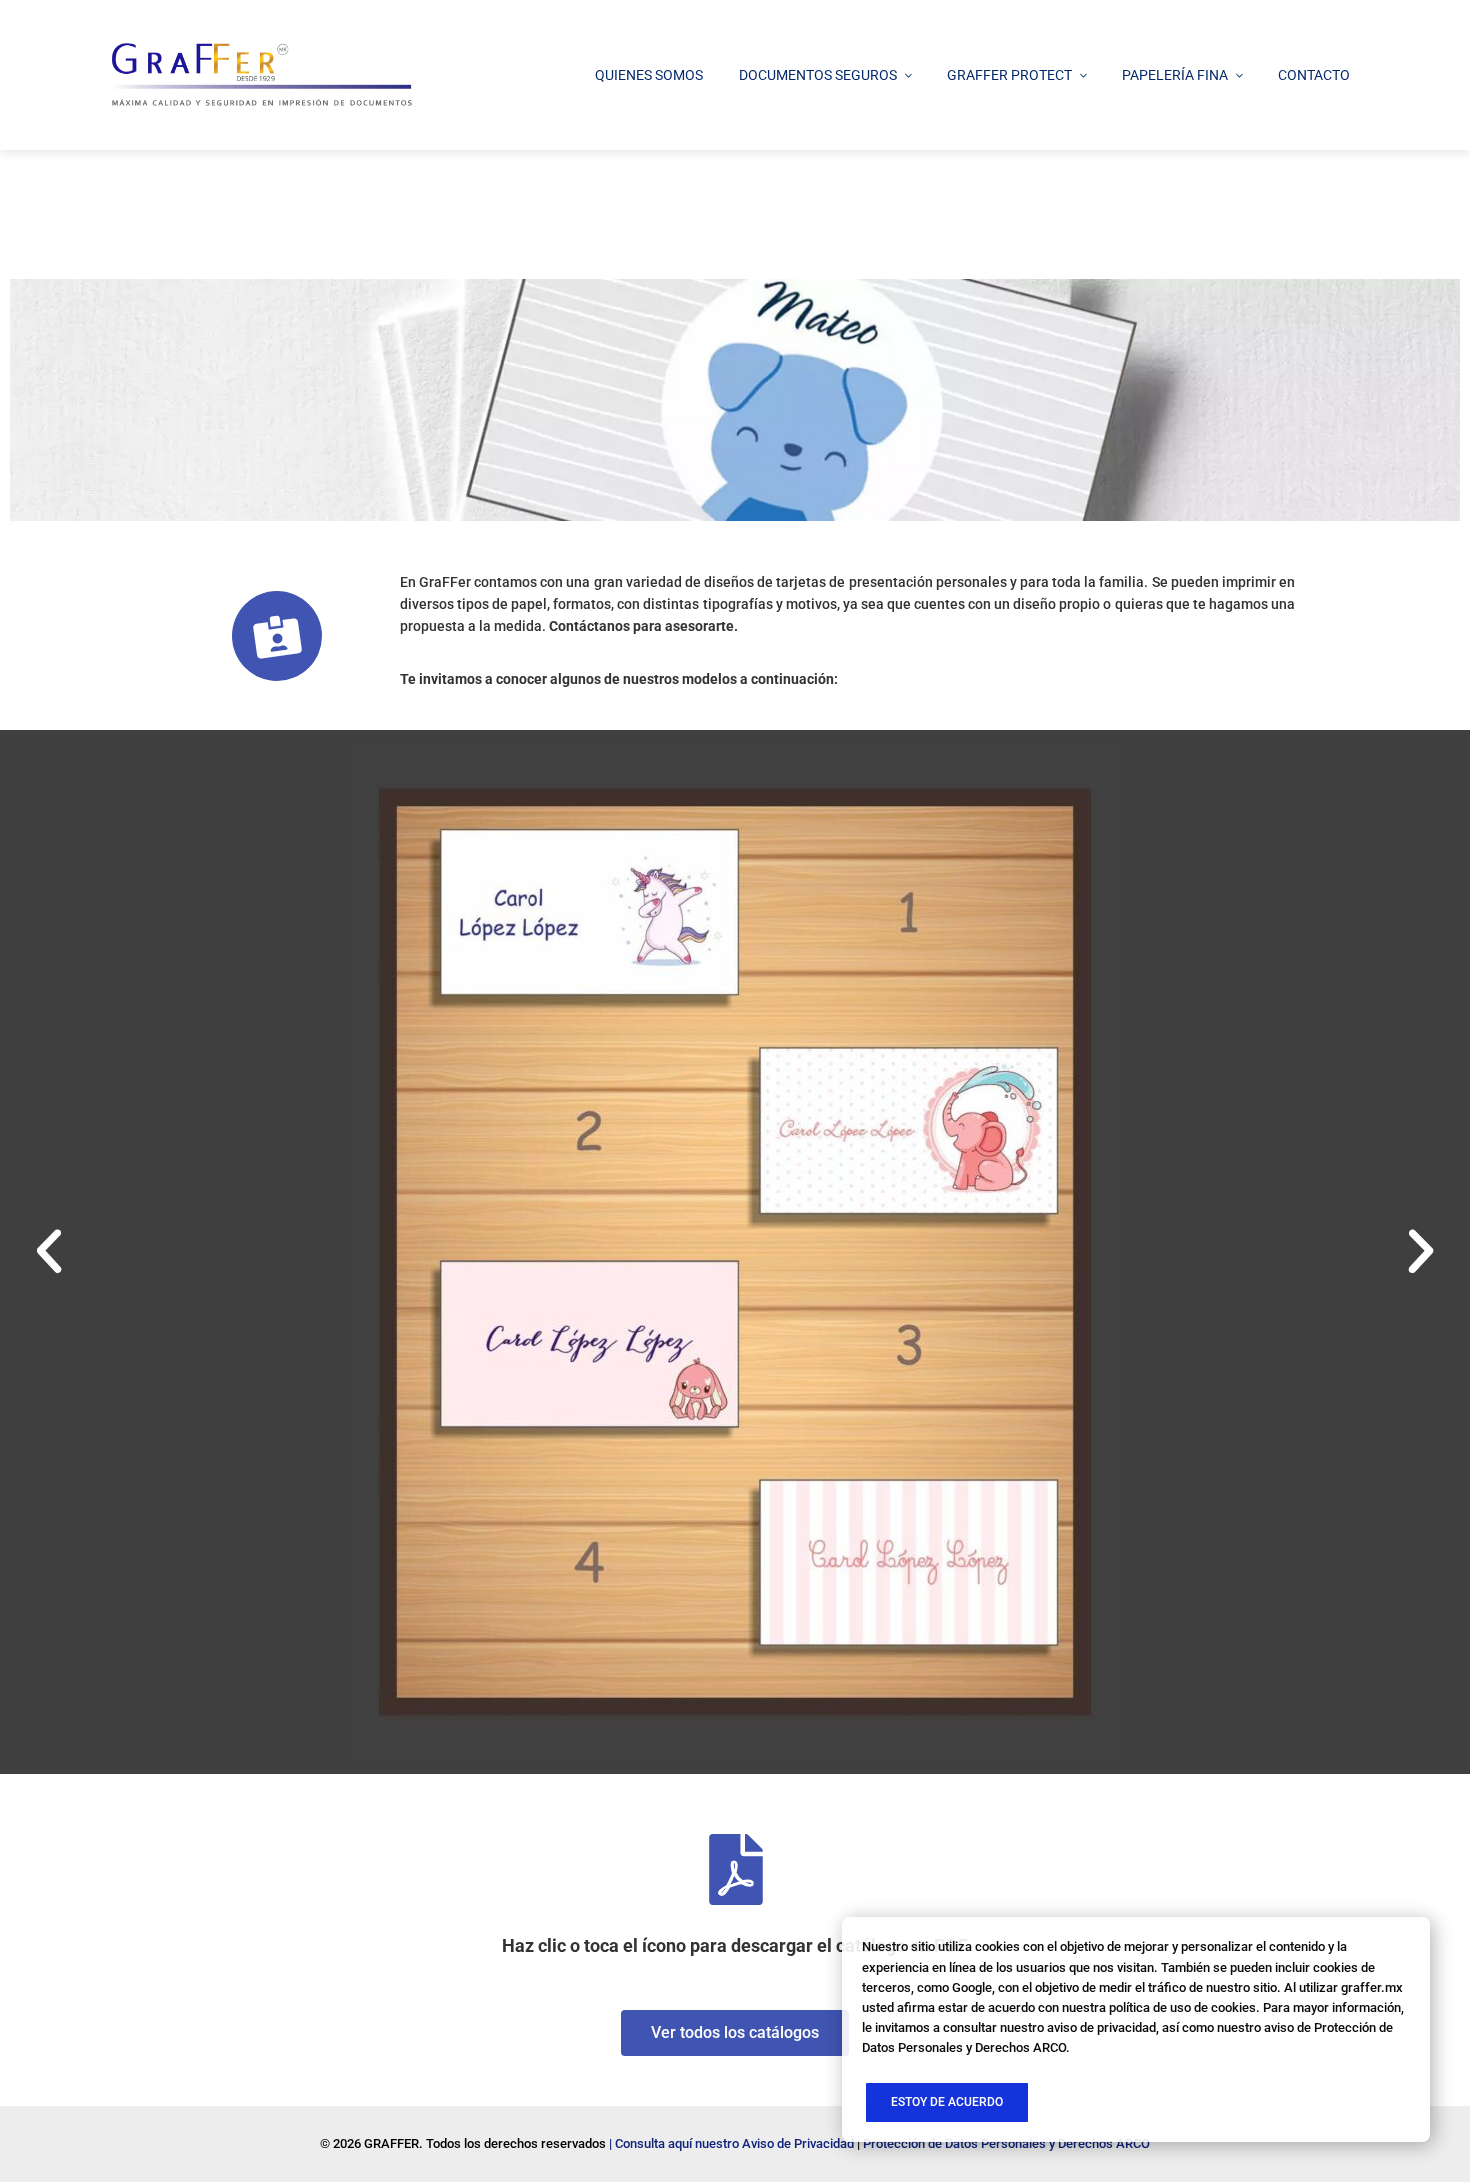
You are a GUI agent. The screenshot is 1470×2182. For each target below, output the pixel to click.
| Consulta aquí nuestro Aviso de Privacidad (731, 2143)
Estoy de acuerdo (947, 2102)
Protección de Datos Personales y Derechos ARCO (1006, 2143)
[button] (49, 1252)
